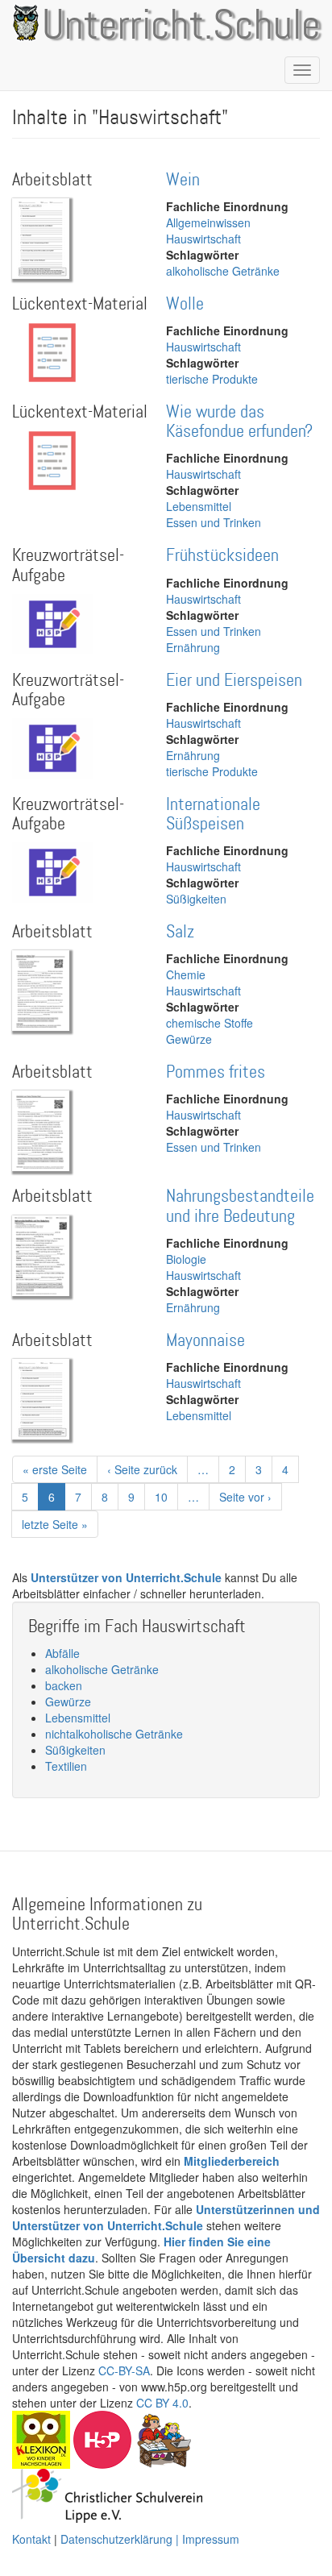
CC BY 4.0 (162, 2403)
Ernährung (193, 647)
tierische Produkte (212, 379)
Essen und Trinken (214, 522)
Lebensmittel (199, 506)
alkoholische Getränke (223, 271)
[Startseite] (23, 23)
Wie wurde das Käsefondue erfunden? (239, 422)
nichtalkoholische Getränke (114, 1734)
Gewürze (189, 1039)
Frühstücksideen (222, 556)
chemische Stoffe (210, 1023)
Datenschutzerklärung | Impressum (150, 2539)
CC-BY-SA (124, 2370)
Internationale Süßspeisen (213, 814)
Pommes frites (216, 1072)
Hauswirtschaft (203, 239)
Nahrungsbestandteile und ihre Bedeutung (240, 1206)
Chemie (186, 974)
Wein (183, 180)
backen (64, 1685)
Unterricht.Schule (181, 27)
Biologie (186, 1259)
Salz (180, 932)
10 (166, 1497)
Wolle (185, 304)
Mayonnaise (205, 1341)
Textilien (66, 1766)
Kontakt (31, 2539)
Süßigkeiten (196, 899)
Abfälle (62, 1653)
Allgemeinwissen (208, 222)
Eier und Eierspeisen (234, 681)
